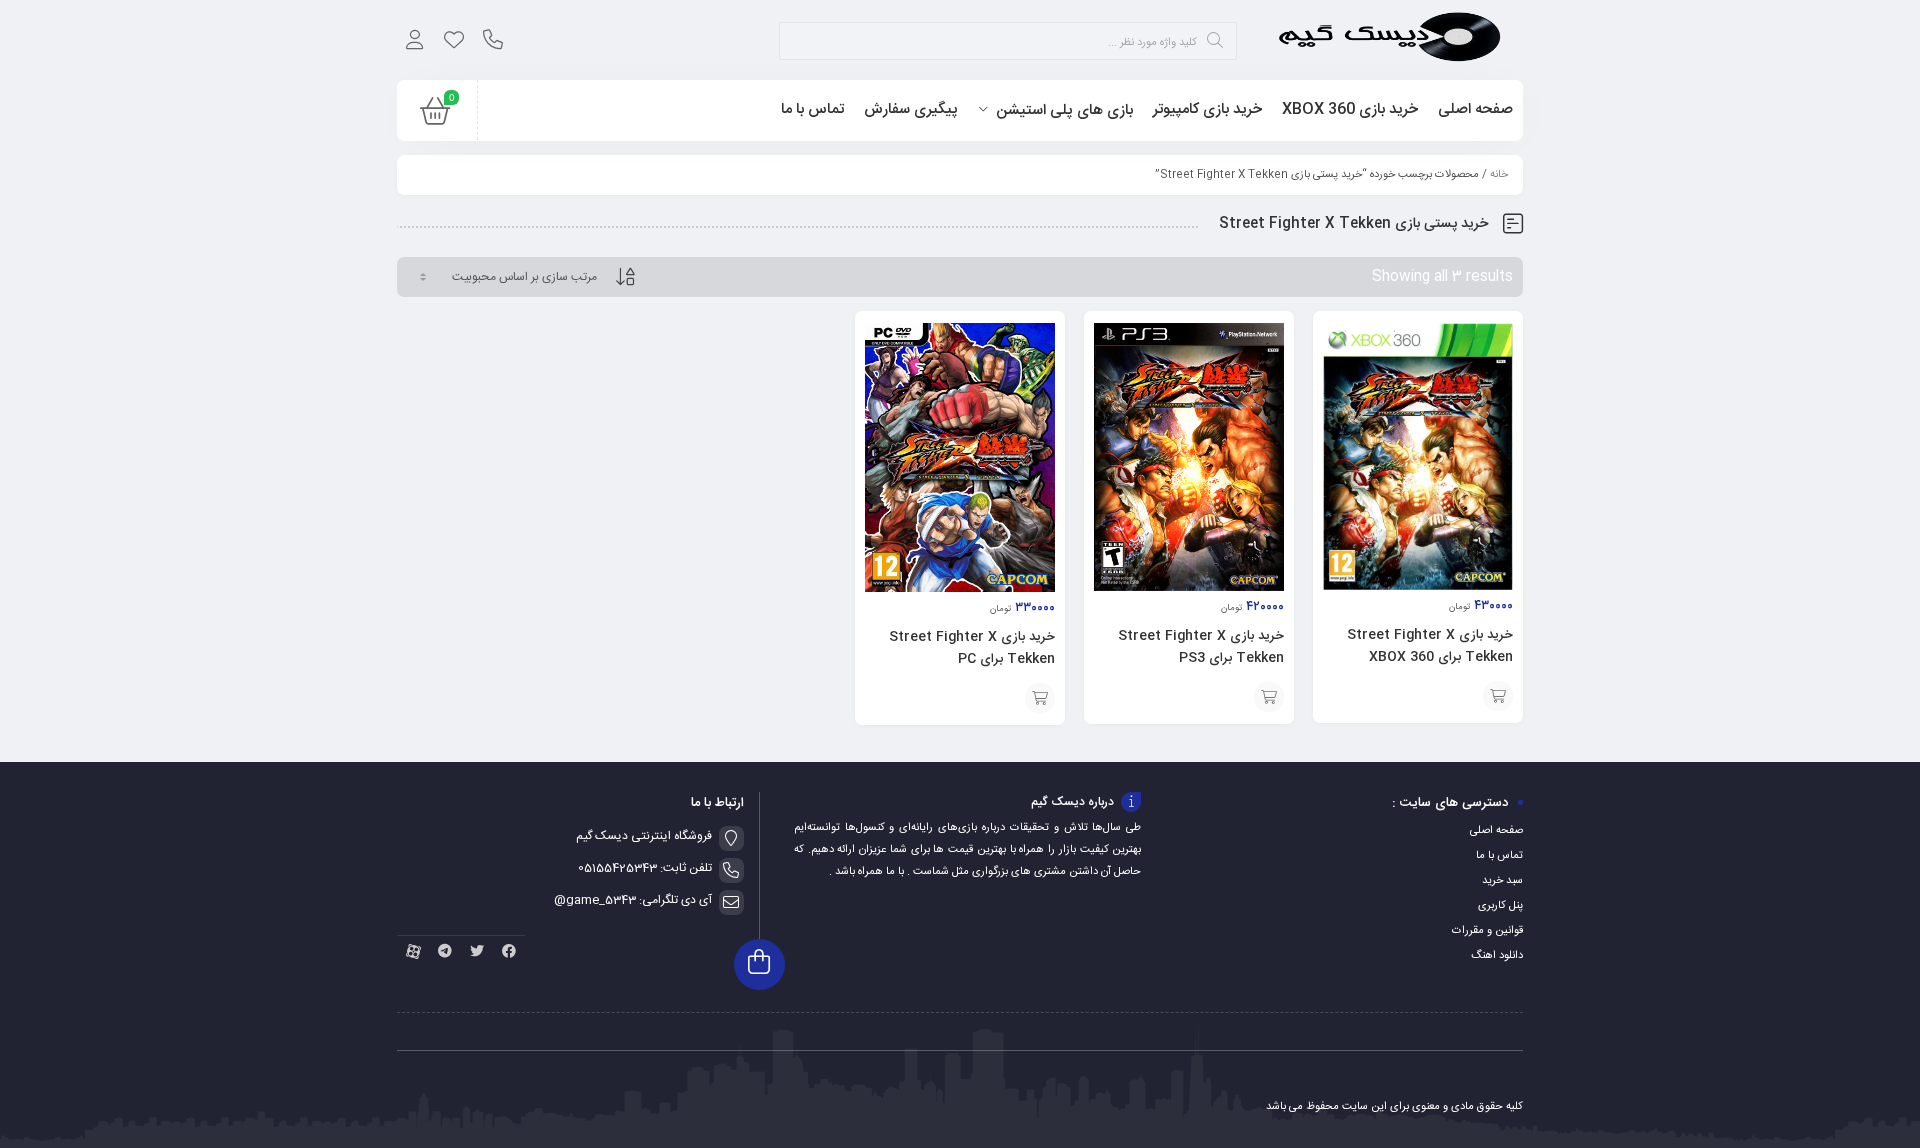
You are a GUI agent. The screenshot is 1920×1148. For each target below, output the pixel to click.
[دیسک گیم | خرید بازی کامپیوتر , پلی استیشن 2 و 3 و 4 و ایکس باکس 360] (1389, 40)
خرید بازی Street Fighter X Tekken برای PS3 (1201, 647)
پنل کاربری (1500, 906)
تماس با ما (1499, 856)
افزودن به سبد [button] (1498, 696)
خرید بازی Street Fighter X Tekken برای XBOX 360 (1430, 646)
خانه (1499, 175)
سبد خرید (1502, 881)
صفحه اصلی (1496, 831)
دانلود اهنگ (1497, 956)
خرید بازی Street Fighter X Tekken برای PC (972, 648)
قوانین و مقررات (1487, 931)
